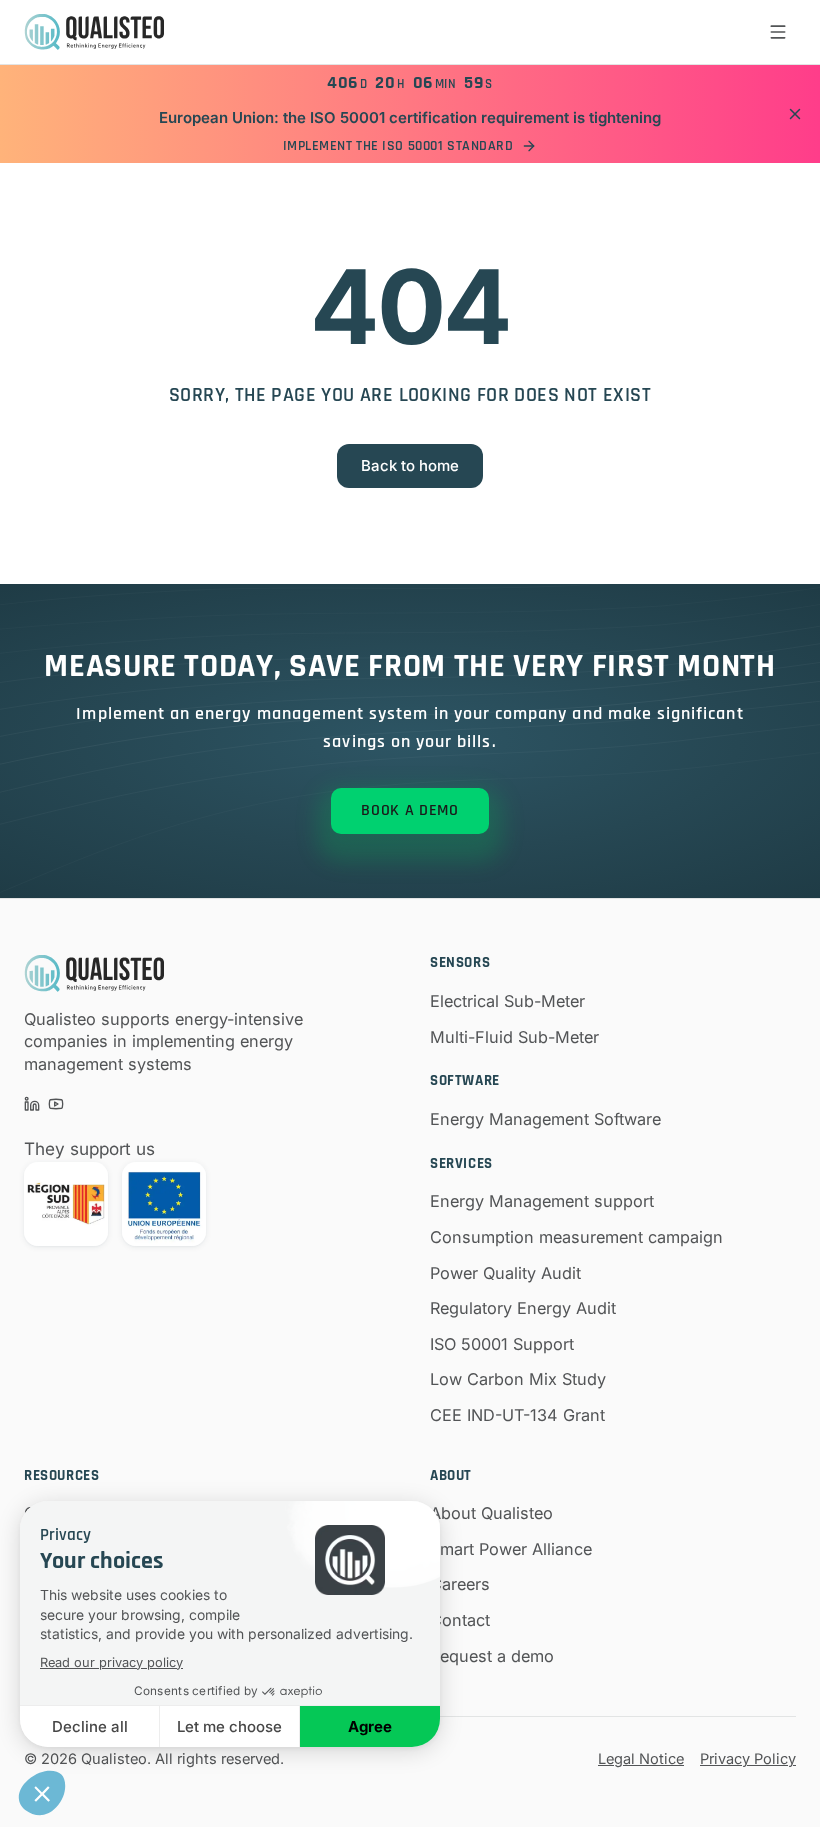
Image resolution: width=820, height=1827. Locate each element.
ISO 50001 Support (502, 1344)
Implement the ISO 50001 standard (398, 146)
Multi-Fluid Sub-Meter (514, 1037)
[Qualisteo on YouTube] (56, 1104)
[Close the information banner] (795, 114)
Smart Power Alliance (511, 1549)
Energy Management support (542, 1201)
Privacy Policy (748, 1759)
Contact (460, 1620)
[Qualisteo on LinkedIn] (32, 1104)
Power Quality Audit (505, 1273)
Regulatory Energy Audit (523, 1308)
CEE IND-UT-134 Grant (517, 1415)
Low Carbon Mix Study (518, 1379)
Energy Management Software (545, 1119)
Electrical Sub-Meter (507, 1001)
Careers (460, 1584)
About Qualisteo (491, 1513)
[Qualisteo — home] (94, 32)
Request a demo (492, 1656)
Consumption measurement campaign (576, 1237)
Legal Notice (641, 1759)
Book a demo (409, 810)
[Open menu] (778, 32)
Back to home (410, 465)
